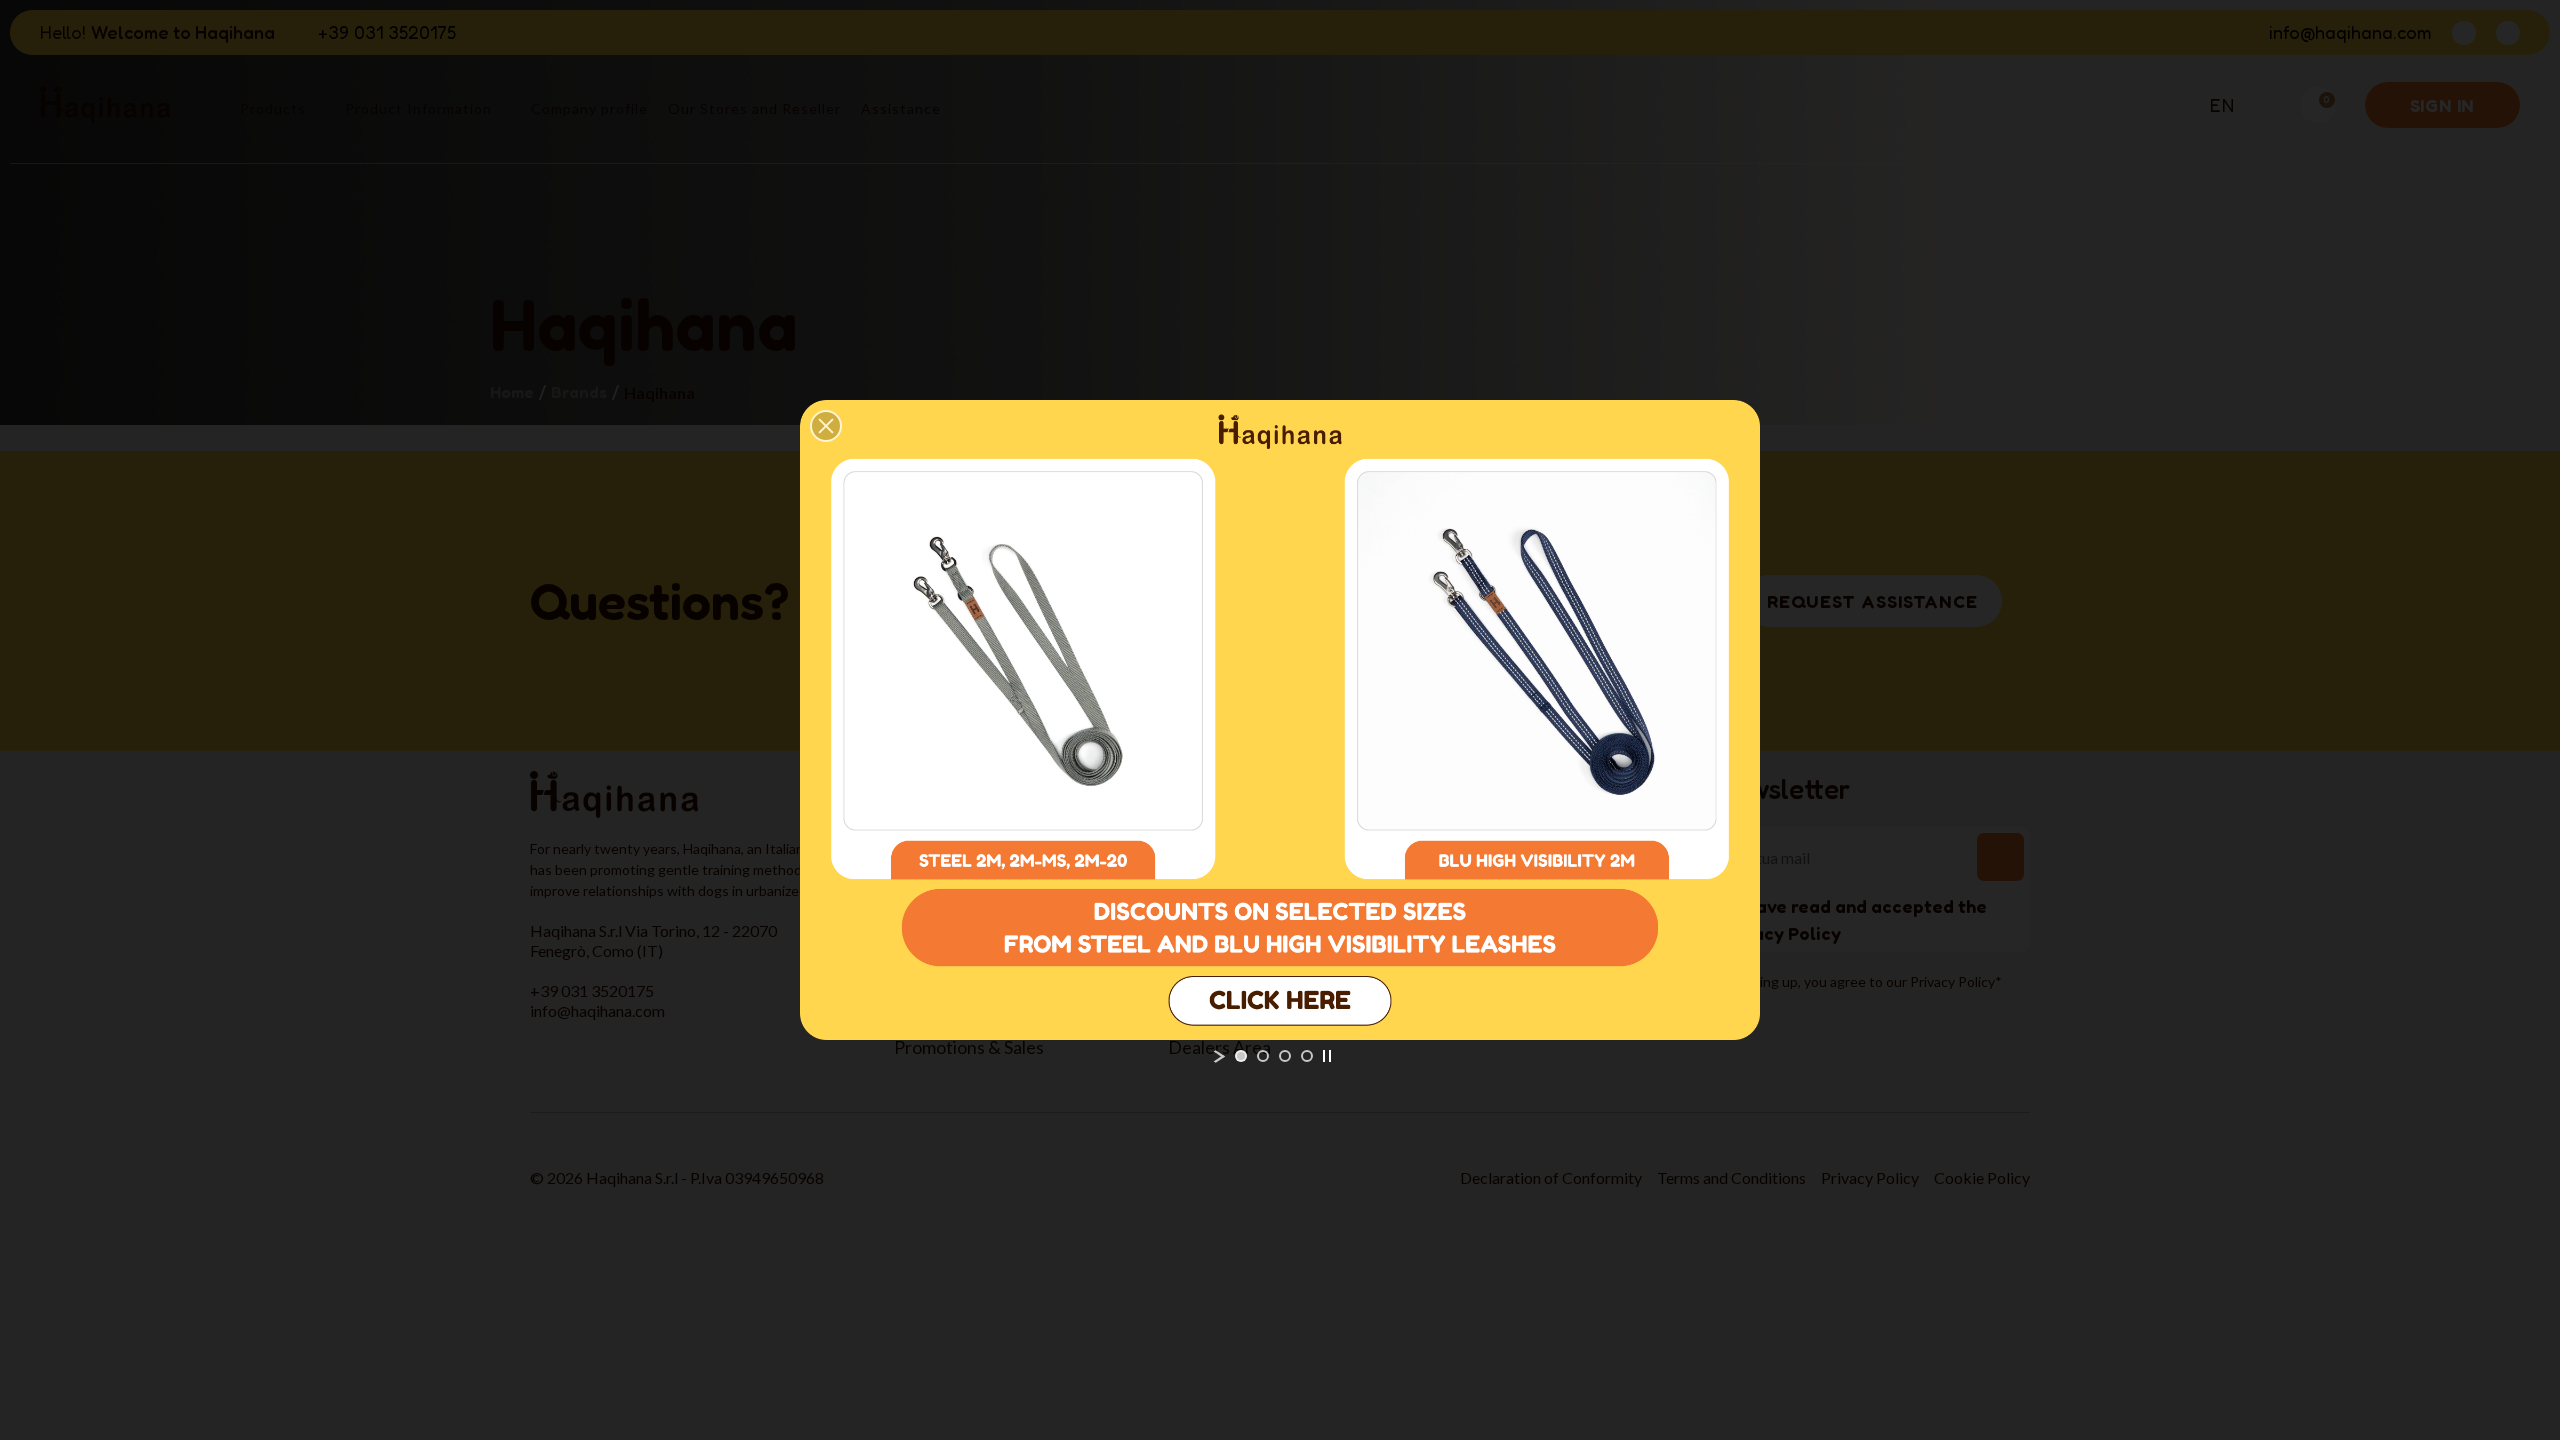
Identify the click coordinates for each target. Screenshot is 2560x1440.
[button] (826, 426)
